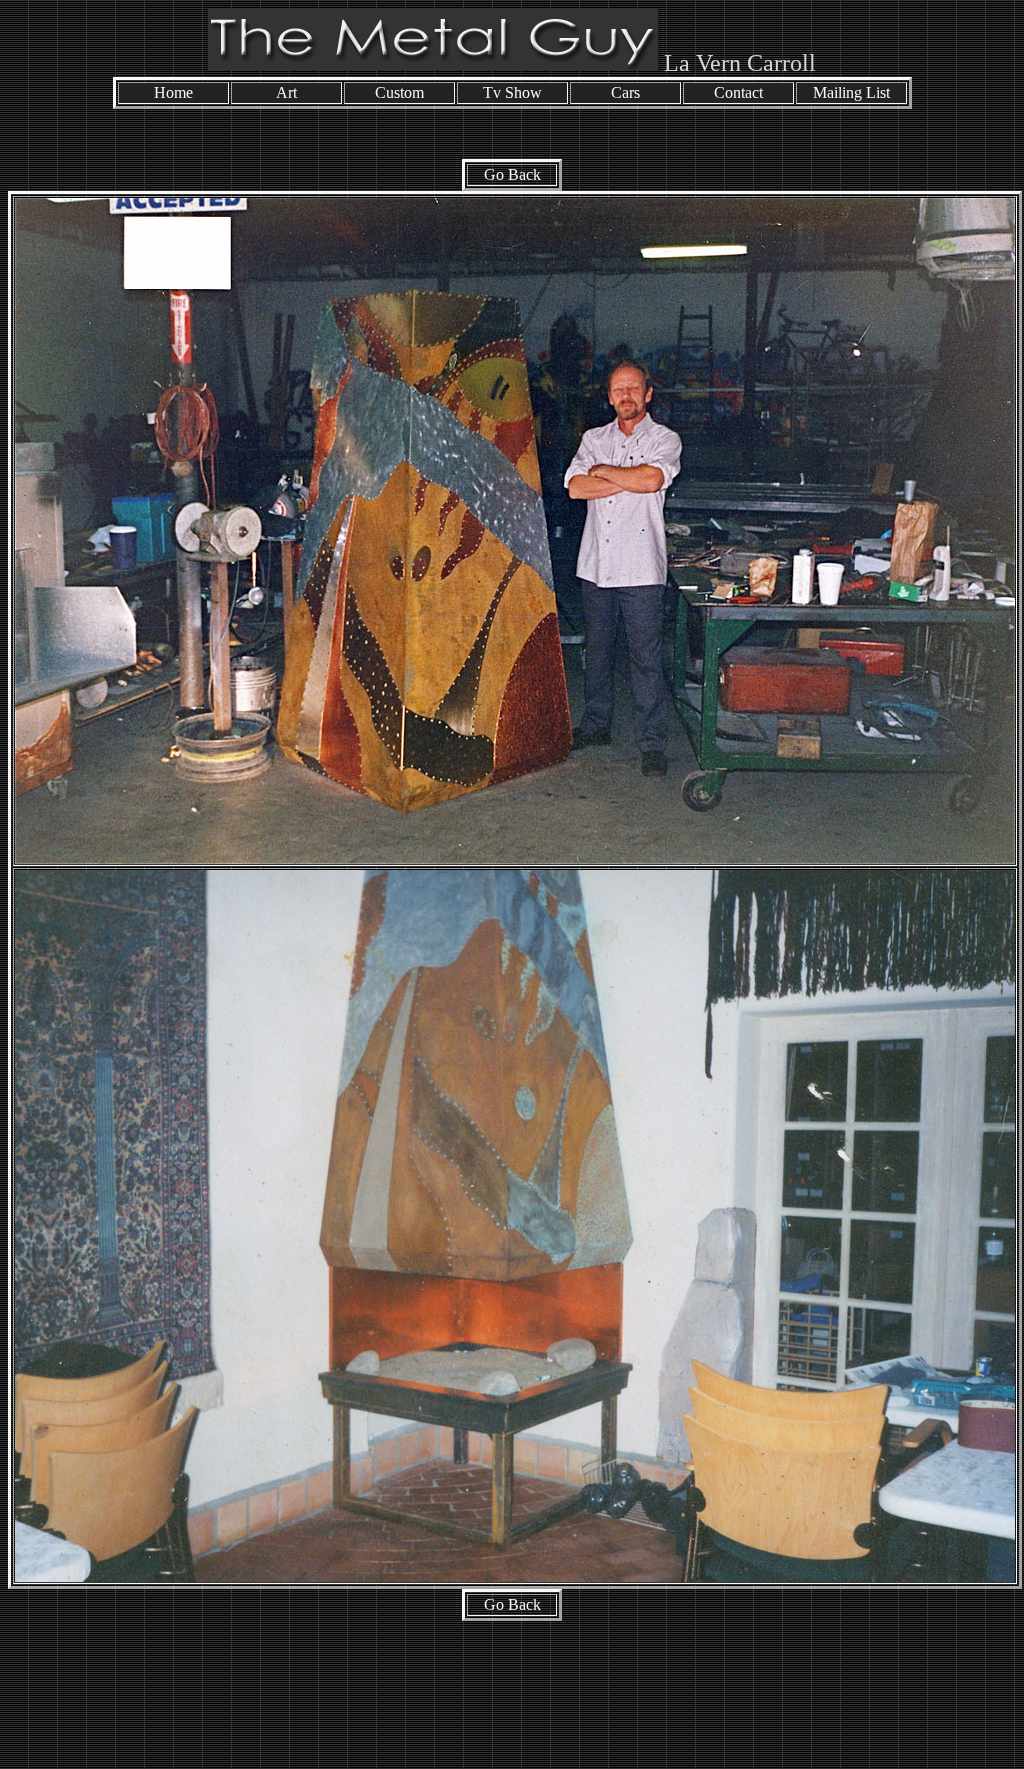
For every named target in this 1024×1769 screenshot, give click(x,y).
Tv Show (512, 92)
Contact (738, 92)
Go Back (512, 174)
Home (173, 92)
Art (286, 92)
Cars (625, 92)
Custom (399, 92)
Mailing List (851, 92)
